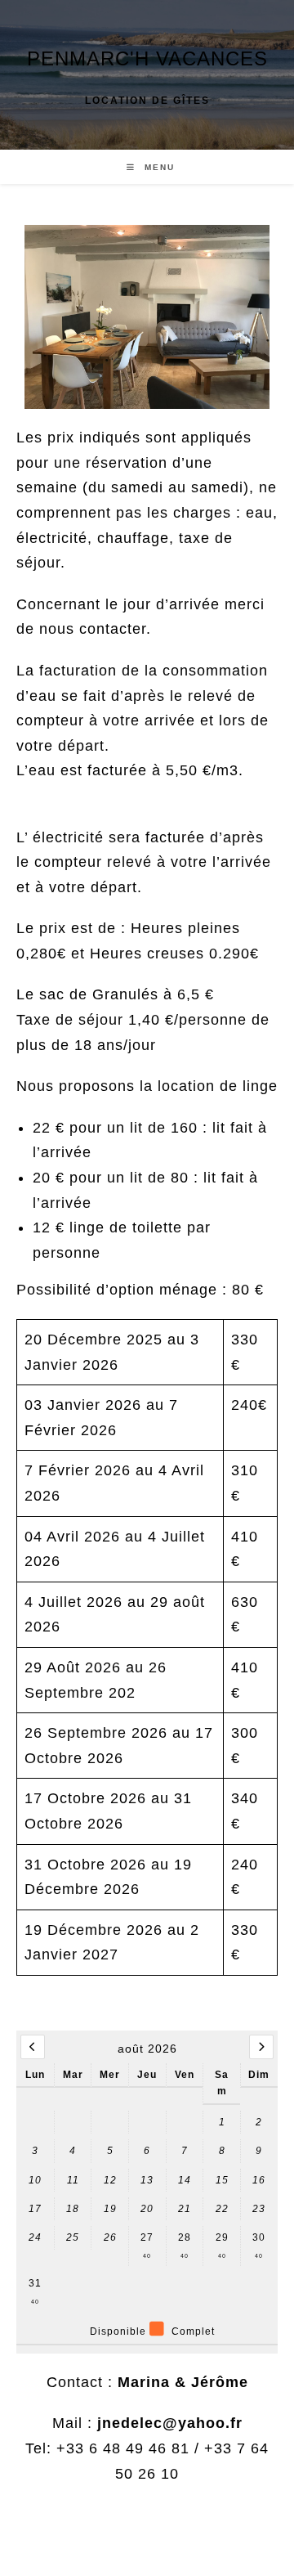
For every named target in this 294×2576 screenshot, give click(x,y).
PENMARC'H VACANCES (147, 58)
